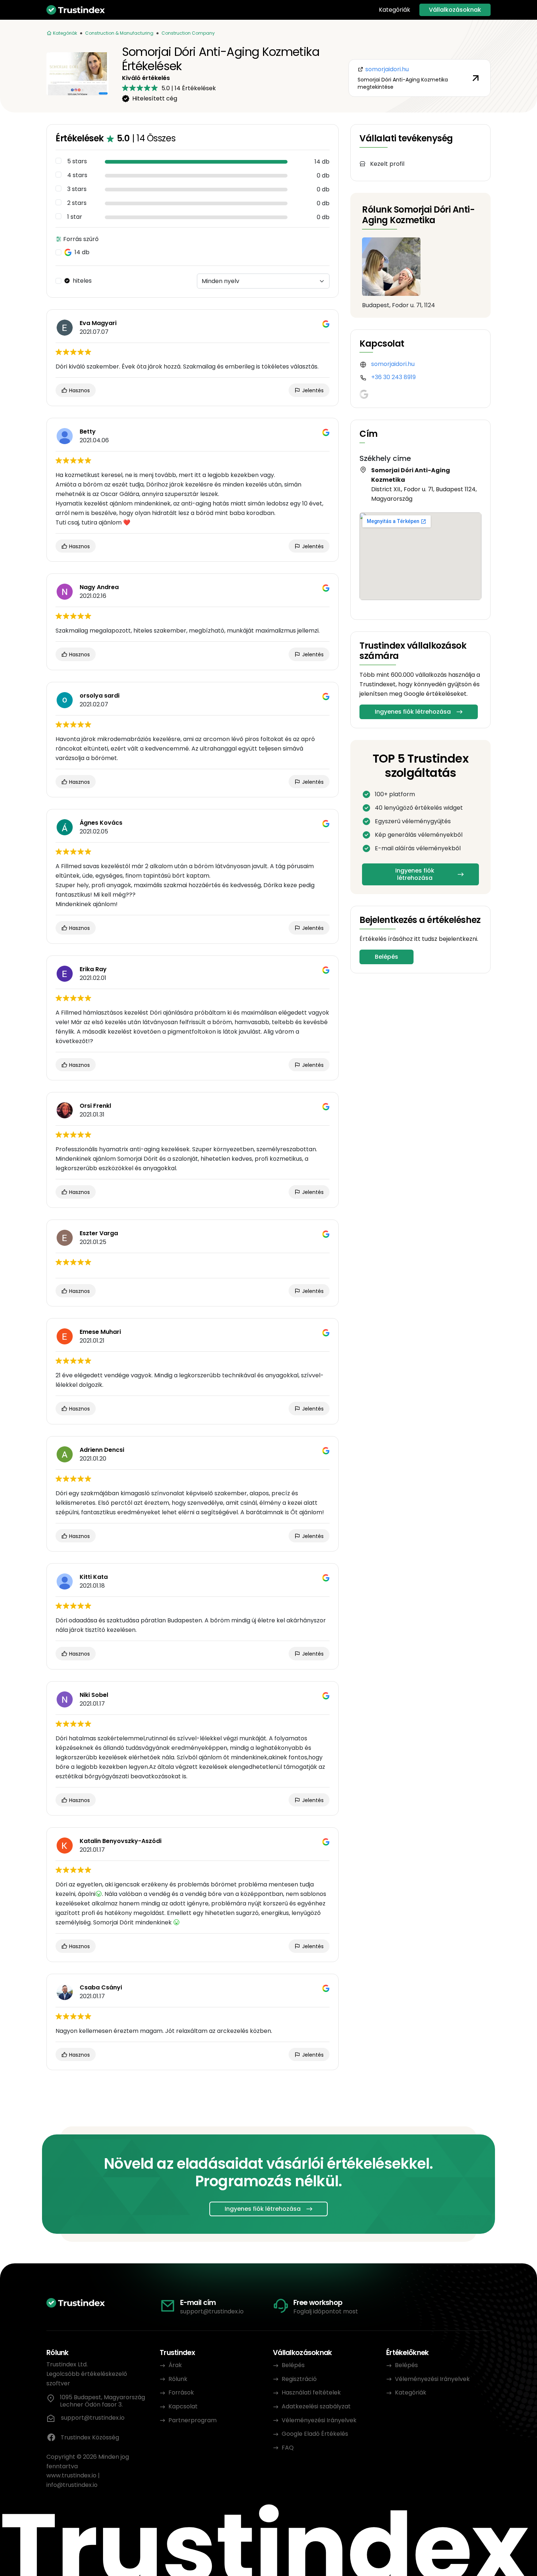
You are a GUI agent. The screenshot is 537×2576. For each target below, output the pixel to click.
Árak (175, 2365)
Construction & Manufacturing (119, 33)
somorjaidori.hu (393, 364)
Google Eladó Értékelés (315, 2434)
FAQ (288, 2448)
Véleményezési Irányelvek (319, 2420)
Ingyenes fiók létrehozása (413, 712)
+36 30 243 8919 (393, 377)
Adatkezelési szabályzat (316, 2406)
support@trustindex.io (212, 2311)
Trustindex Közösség (90, 2437)
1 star (75, 217)
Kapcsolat (183, 2406)
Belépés (386, 957)
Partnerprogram (193, 2420)
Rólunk (178, 2379)
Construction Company (188, 33)
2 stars (77, 203)
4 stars (77, 175)
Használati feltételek (311, 2392)
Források (181, 2392)
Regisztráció (299, 2379)
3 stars (77, 189)
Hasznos (79, 390)
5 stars (77, 161)
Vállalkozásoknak (455, 10)
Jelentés (312, 390)
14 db (82, 252)
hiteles (82, 281)
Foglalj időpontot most (326, 2311)
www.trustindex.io (71, 2475)
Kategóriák (395, 10)
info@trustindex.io (72, 2485)
